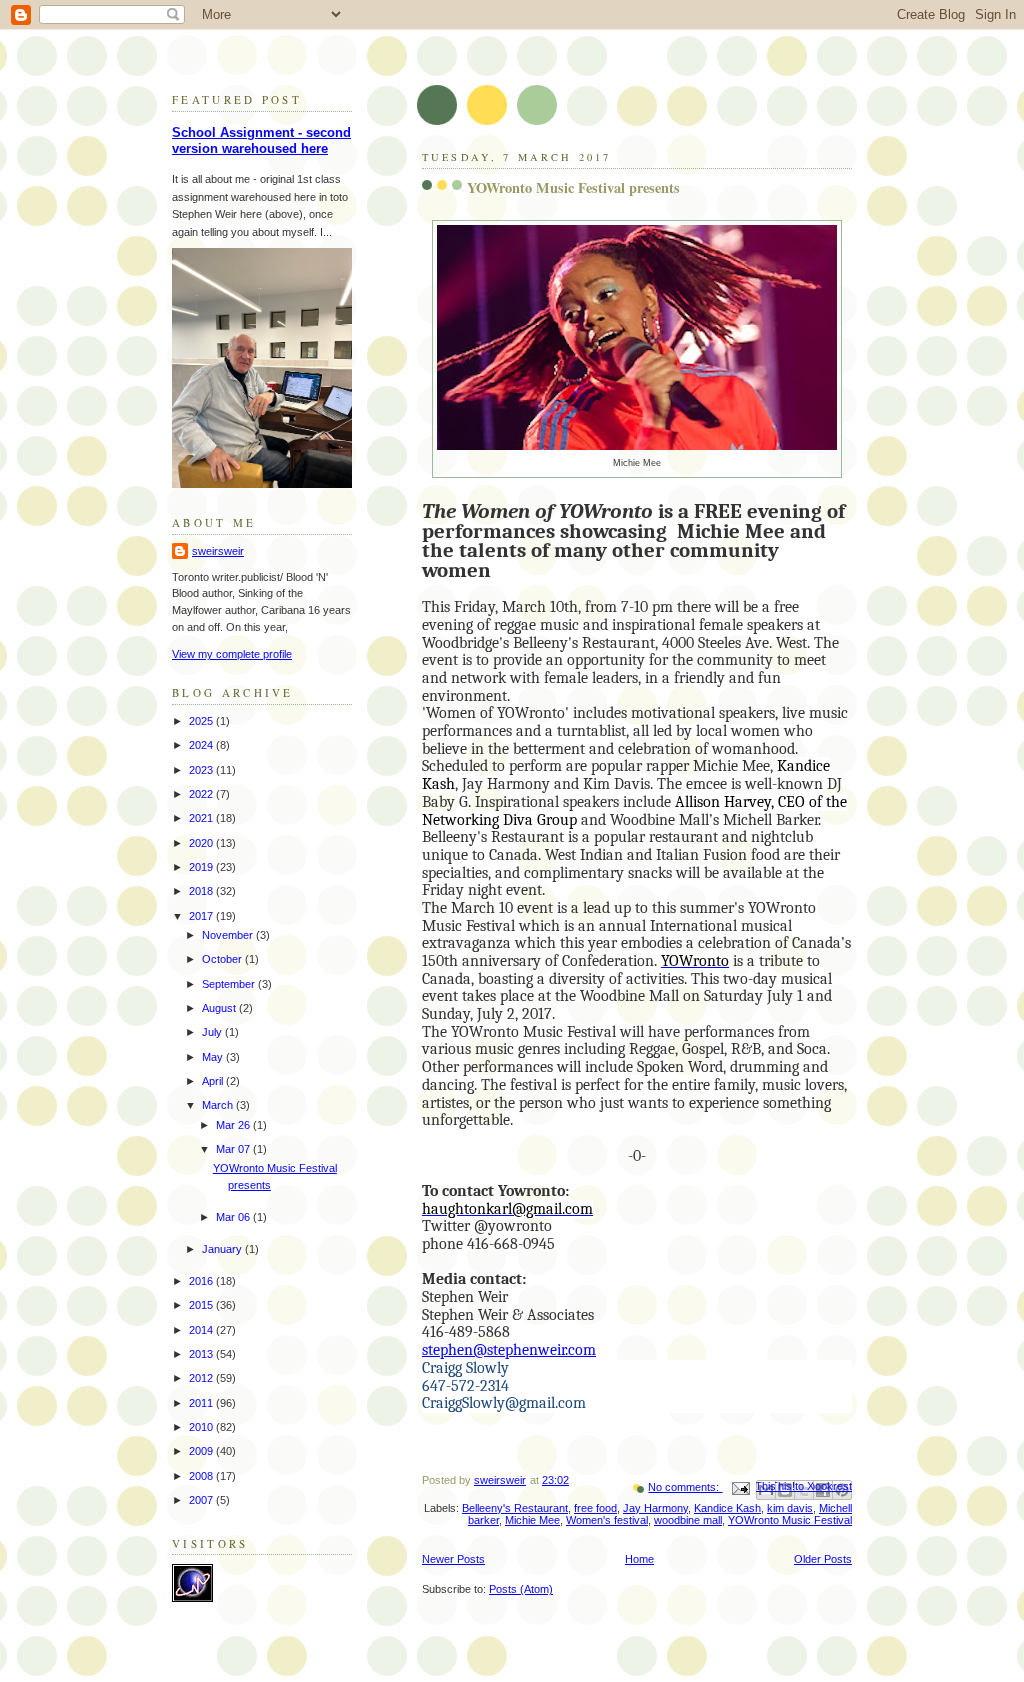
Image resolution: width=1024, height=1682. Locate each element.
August (220, 1008)
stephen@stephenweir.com (509, 1350)
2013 (202, 1354)
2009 (202, 1451)
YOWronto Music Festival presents (573, 187)
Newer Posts (453, 1559)
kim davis (790, 1508)
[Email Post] (739, 1487)
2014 (202, 1330)
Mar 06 (234, 1217)
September (230, 984)
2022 (202, 794)
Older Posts (823, 1559)
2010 (202, 1427)
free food (595, 1508)
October (223, 959)
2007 (202, 1500)
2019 (202, 867)
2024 (202, 745)
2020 (202, 843)
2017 (202, 916)
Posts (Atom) (521, 1589)
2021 (202, 818)
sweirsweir (218, 551)
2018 (202, 891)
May (214, 1057)
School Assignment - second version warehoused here (261, 141)
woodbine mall (688, 1520)
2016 (202, 1281)
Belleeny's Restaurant (515, 1508)
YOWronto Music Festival (790, 1520)
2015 (202, 1305)
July (213, 1032)
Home (639, 1559)
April (214, 1081)
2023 (202, 770)
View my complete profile (232, 654)
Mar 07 (234, 1149)
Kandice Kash (727, 1508)
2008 (202, 1476)
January (223, 1249)
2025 (202, 721)
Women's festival (607, 1520)
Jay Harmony (655, 1508)
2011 (202, 1403)
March (219, 1105)
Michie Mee (532, 1520)
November (229, 935)
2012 (202, 1378)
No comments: (685, 1487)
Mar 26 (234, 1125)
